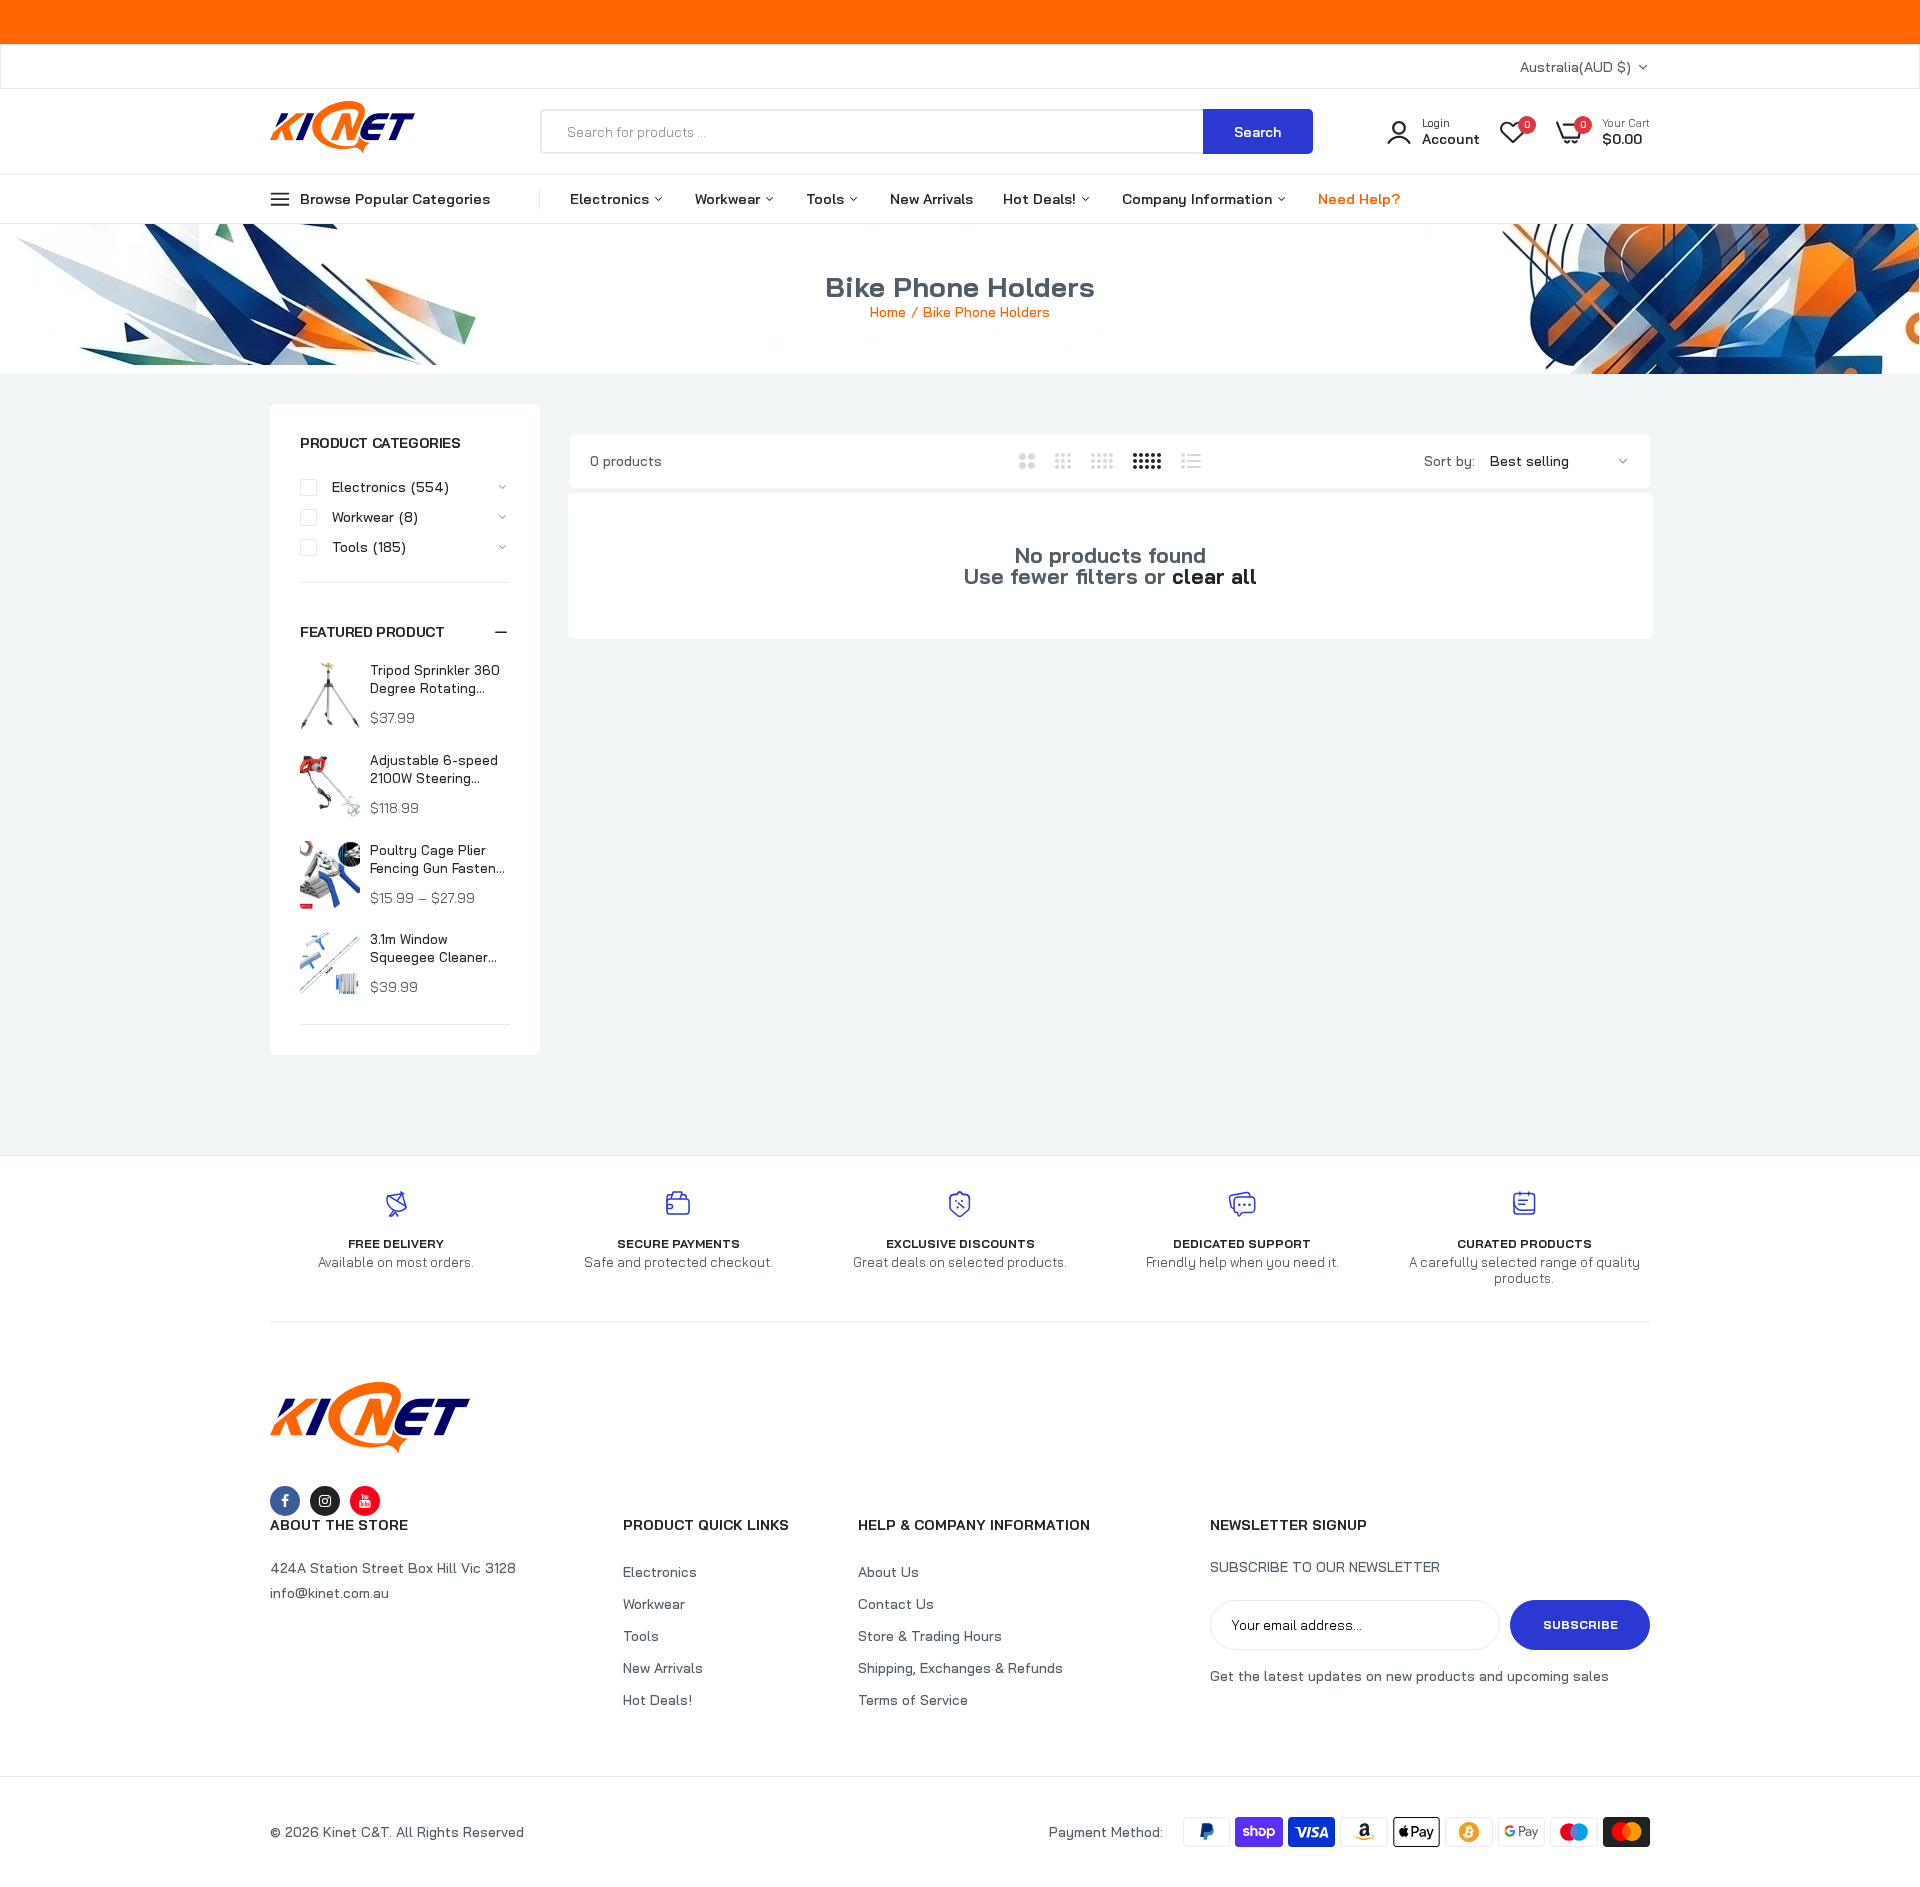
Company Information (1199, 199)
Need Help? (1359, 199)
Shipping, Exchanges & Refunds (960, 1668)
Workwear (729, 199)
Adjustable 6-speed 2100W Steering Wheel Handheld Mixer (439, 769)
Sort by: (1449, 461)
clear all (1214, 576)
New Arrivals (931, 199)
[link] (1865, 1742)
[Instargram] (325, 1501)
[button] (405, 632)
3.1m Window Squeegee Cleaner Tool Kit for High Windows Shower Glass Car (429, 948)
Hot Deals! (1041, 199)
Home (888, 312)
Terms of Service (913, 1700)
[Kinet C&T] (342, 131)
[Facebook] (285, 1501)
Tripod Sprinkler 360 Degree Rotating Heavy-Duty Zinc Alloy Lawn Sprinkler (435, 679)
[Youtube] (365, 1501)
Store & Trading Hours (930, 1636)
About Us (888, 1572)
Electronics (611, 199)
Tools (827, 199)
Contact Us (896, 1604)
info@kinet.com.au (329, 1593)
